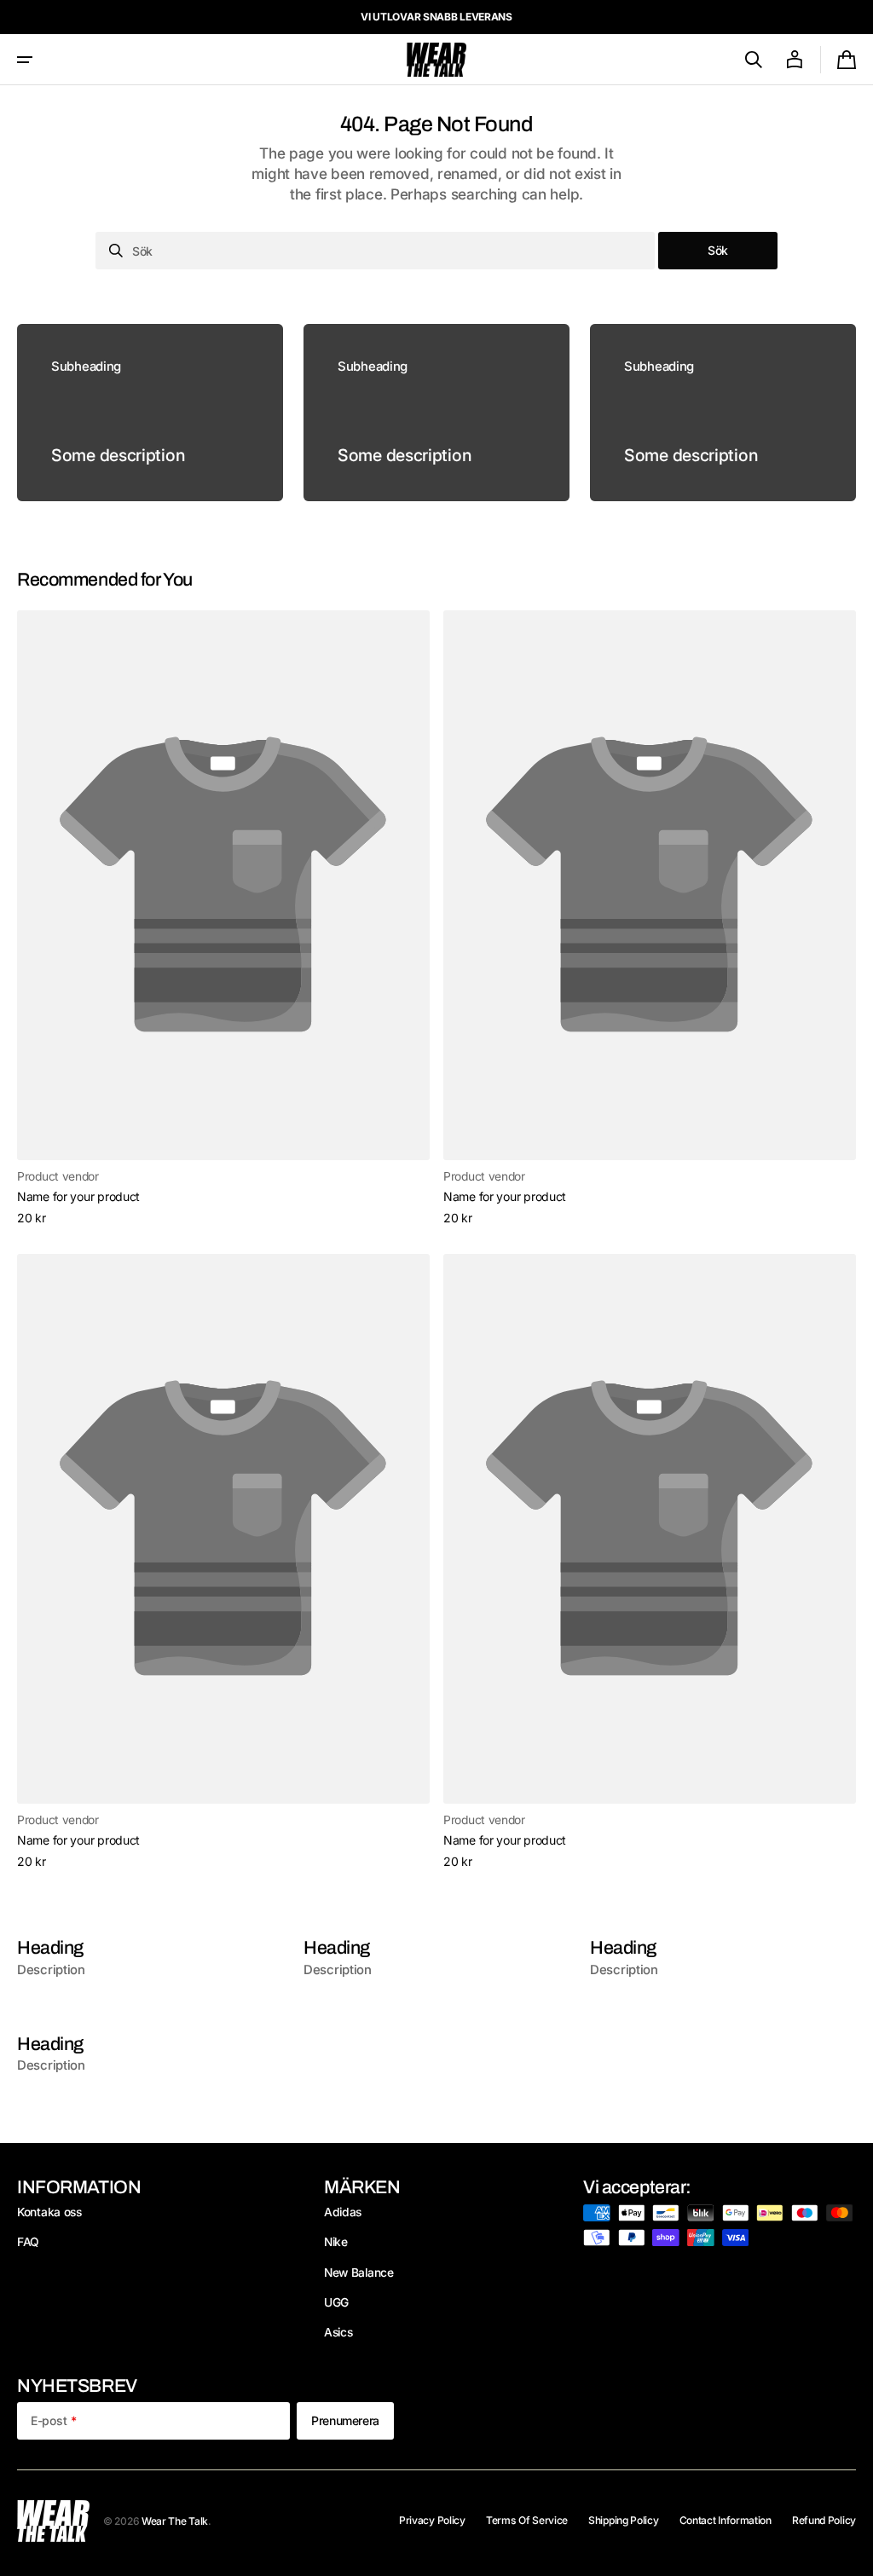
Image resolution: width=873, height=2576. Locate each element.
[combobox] (375, 251)
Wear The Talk (175, 2521)
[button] (25, 60)
